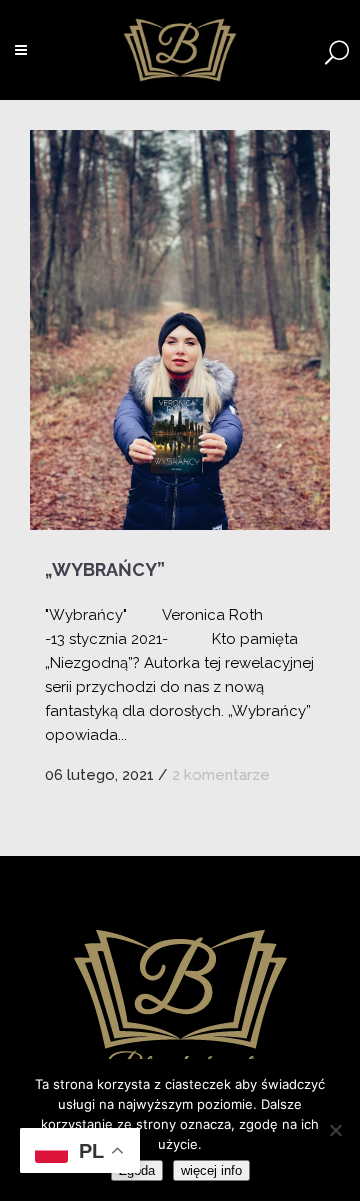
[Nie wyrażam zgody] (335, 1130)
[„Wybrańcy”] (180, 330)
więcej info (211, 1170)
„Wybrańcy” (105, 569)
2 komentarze (221, 775)
